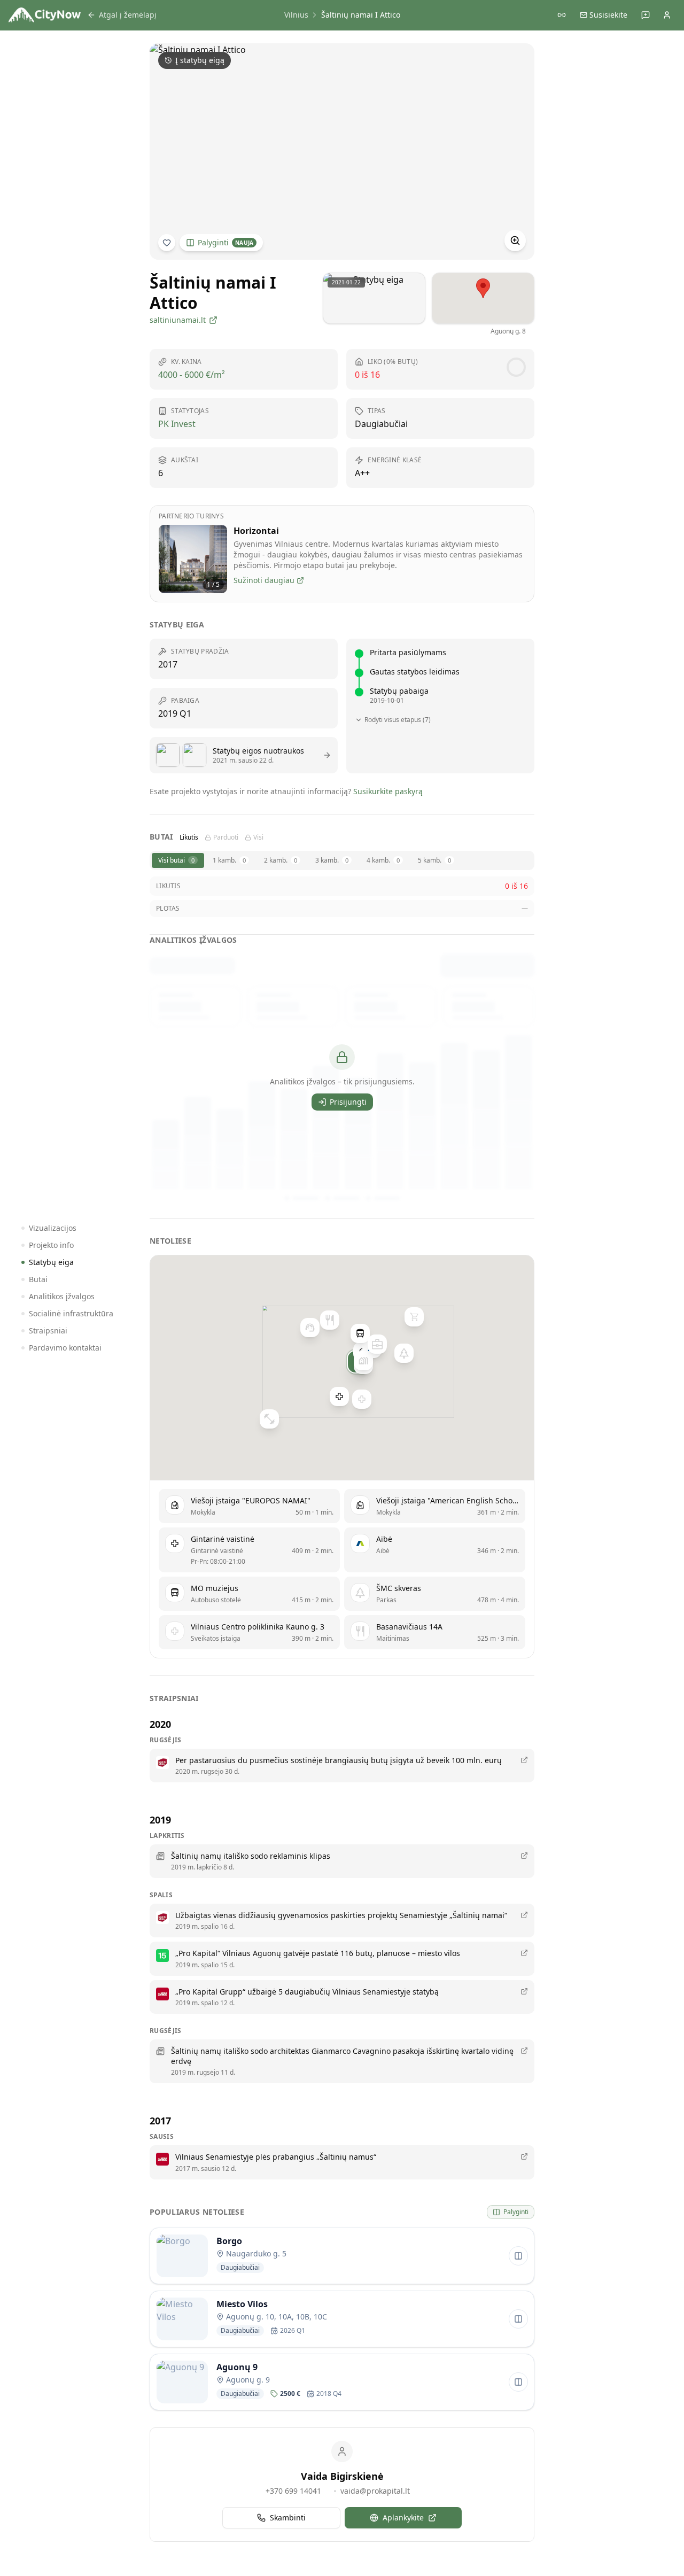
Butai (38, 1279)
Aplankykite (403, 2517)
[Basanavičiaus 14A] (330, 1320)
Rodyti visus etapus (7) (398, 720)
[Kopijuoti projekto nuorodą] (562, 15)
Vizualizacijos (53, 1228)
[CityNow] (45, 15)
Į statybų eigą (200, 60)
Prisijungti (348, 1102)
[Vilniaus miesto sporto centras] (269, 1418)
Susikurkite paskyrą (388, 791)
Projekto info (51, 1245)
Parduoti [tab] (226, 837)
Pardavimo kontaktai (65, 1348)
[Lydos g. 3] (377, 1344)
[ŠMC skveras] (404, 1353)
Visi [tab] (258, 837)
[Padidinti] (515, 240)
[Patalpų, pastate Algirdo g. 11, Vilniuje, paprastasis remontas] (310, 1327)
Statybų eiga (51, 1262)
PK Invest (177, 424)
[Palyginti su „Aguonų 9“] (518, 2382)
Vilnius (296, 15)
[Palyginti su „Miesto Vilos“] (518, 2319)
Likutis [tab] (189, 837)
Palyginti (226, 242)
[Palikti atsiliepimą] (646, 15)
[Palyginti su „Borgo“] (518, 2256)
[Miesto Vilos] (363, 1361)
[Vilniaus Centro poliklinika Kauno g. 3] (362, 1399)
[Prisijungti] (667, 15)
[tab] (178, 860)
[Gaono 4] (414, 1316)
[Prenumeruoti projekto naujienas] (167, 243)
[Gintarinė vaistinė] (339, 1396)
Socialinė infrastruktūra (71, 1313)
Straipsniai (48, 1330)
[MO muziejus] (360, 1333)
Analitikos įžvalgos (62, 1296)
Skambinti (288, 2517)
